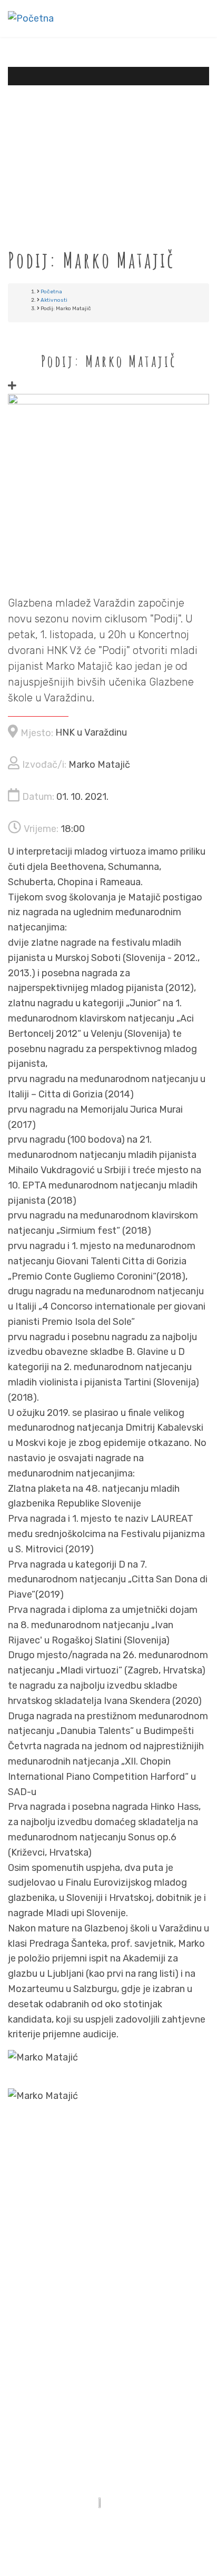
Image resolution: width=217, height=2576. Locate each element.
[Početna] (31, 18)
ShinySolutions (148, 2529)
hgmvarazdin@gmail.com (127, 2302)
